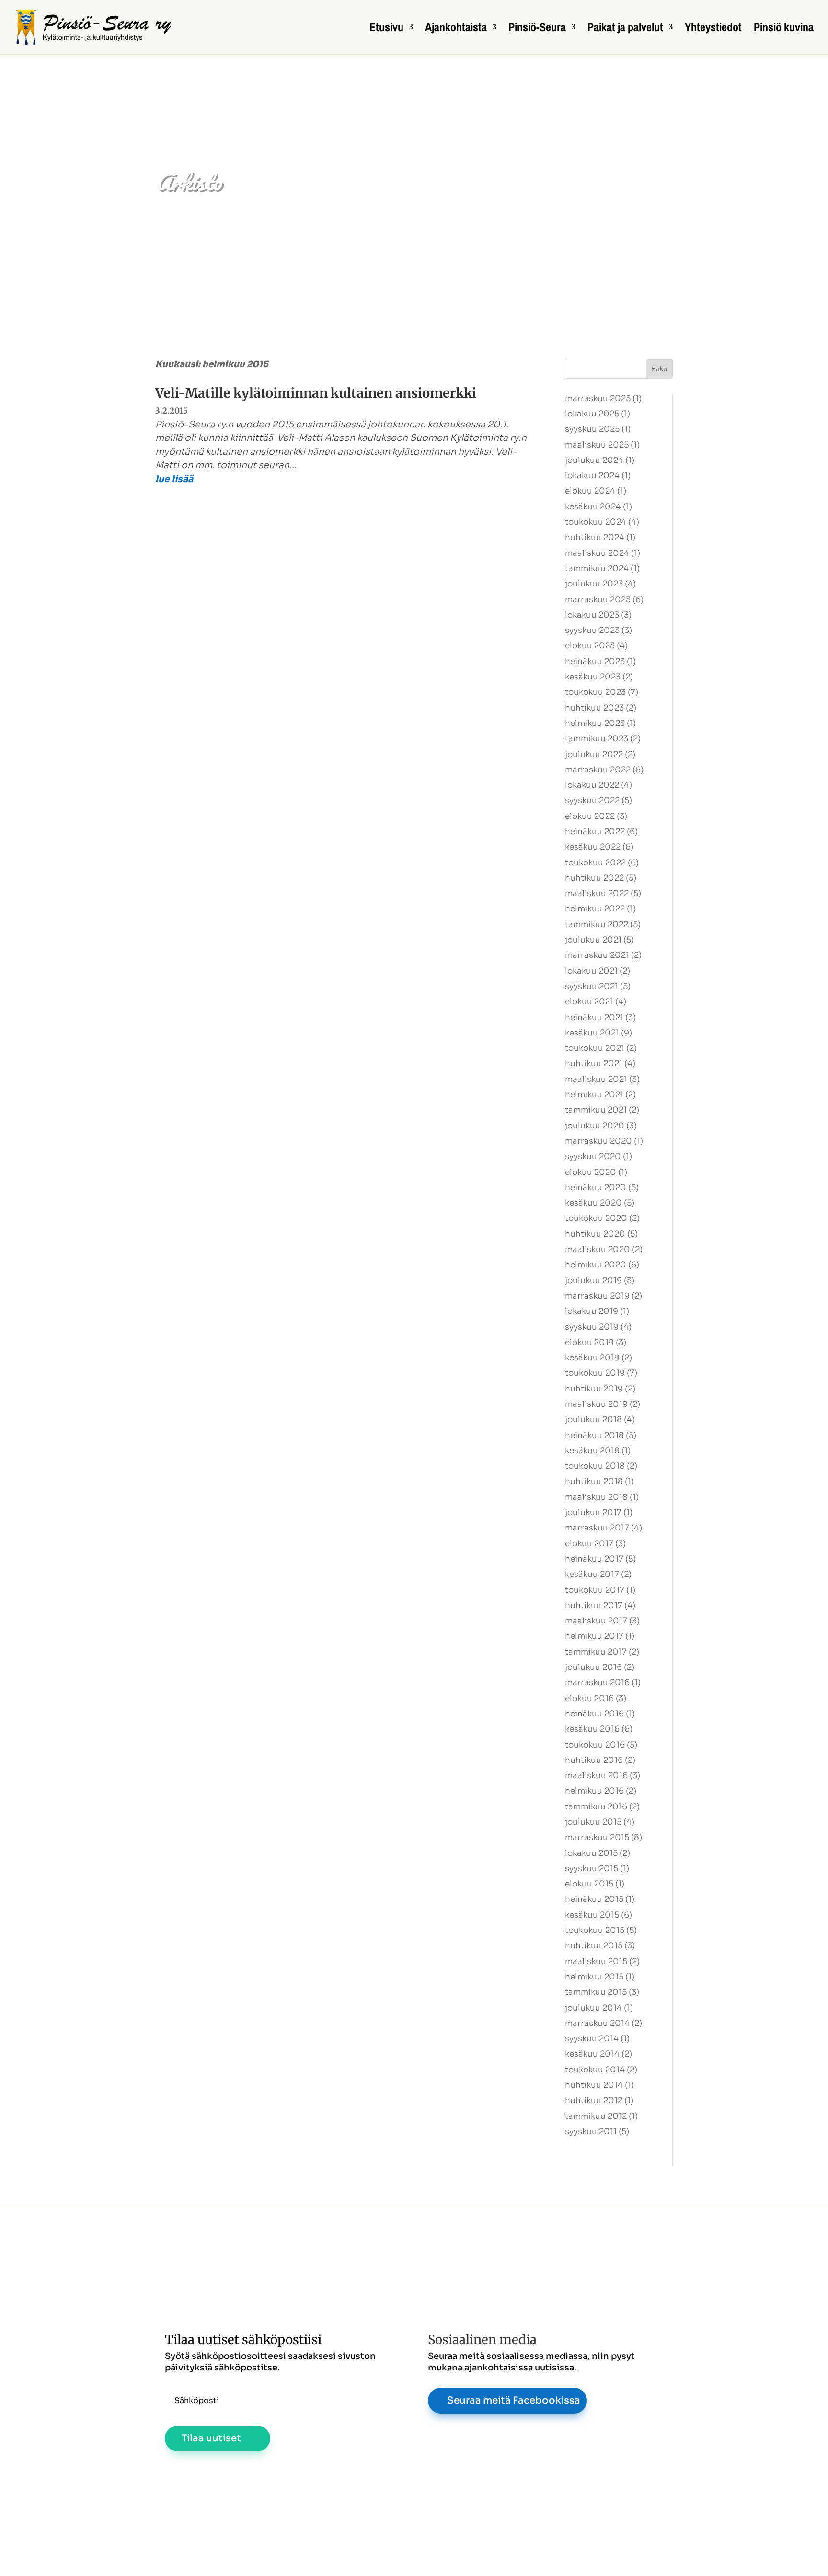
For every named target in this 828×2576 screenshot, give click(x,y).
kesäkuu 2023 (593, 677)
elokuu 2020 (591, 1172)
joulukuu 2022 (594, 754)
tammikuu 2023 (597, 739)
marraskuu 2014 (597, 2023)
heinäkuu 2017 (594, 1559)
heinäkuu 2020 (596, 1188)
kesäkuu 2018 (592, 1451)
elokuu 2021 (589, 1002)
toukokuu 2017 (595, 1590)
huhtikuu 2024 (595, 537)
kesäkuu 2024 (593, 507)
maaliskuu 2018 (596, 1497)
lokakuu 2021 (591, 971)
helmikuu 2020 (596, 1265)
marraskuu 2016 (597, 1683)
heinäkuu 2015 (594, 1899)
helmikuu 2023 (595, 723)
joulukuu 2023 (594, 584)
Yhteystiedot (713, 29)
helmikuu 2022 (595, 909)
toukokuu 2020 (596, 1218)
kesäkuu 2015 (592, 1915)
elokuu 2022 (590, 816)
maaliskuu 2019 (596, 1404)
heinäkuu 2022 (595, 832)
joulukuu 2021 (593, 940)
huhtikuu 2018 (594, 1481)
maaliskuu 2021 (596, 1079)
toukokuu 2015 (595, 1930)
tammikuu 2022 (597, 925)
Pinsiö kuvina (784, 29)
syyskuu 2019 (592, 1327)
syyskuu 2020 (593, 1156)
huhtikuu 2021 (594, 1064)
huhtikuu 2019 (594, 1389)
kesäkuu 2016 (592, 1729)
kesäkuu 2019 (592, 1358)
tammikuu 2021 (596, 1110)
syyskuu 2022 (592, 800)
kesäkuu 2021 (592, 1033)
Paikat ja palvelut (625, 29)
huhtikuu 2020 (595, 1234)
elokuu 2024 (590, 491)
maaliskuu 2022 (597, 893)
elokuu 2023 (590, 646)
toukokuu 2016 (595, 1745)
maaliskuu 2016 (596, 1776)
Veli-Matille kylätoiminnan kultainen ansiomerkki (316, 393)
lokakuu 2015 (591, 1853)
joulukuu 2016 (593, 1667)
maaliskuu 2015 (596, 1961)
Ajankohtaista (456, 29)
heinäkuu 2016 (594, 1714)
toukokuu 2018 (595, 1466)
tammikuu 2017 (596, 1652)
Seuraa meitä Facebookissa (514, 2400)
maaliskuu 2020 (598, 1249)
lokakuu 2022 (592, 785)
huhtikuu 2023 (594, 708)
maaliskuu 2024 (597, 553)
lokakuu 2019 (592, 1311)
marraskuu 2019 (597, 1296)
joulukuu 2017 (593, 1512)
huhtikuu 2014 (594, 2085)
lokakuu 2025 (592, 414)
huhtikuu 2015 (594, 1946)
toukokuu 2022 (595, 863)
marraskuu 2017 (597, 1528)
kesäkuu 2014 (592, 2054)
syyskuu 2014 (592, 2039)
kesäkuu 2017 (592, 1574)
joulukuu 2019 (593, 1281)
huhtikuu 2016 (594, 1760)
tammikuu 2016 (596, 1807)
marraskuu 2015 (597, 1837)
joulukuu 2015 (593, 1822)
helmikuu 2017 (594, 1636)
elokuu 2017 (589, 1544)
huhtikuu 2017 (594, 1605)
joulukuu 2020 (595, 1126)
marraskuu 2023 (598, 600)
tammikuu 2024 (597, 569)
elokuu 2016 (589, 1698)
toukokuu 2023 (595, 692)
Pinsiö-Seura (537, 29)
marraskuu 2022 (598, 770)
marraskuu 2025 (598, 398)
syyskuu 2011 (591, 2132)
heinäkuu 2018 (594, 1435)
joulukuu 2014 (593, 2008)
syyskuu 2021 (592, 986)
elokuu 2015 (589, 1884)
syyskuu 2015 (592, 1869)
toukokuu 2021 (595, 1048)
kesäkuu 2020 (593, 1203)
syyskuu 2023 (592, 630)
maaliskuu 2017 (596, 1621)
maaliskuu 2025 (597, 445)
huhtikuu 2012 (594, 2100)
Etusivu (386, 29)
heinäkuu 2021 (594, 1018)
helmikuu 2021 (594, 1095)
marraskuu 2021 (597, 955)
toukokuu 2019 (595, 1373)
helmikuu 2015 (594, 1977)
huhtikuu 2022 (594, 878)
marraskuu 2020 (598, 1141)
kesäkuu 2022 (593, 847)
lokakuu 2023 (592, 615)
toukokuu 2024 (596, 522)
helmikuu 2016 (594, 1791)
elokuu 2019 (589, 1342)
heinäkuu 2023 (595, 661)
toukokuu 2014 (595, 2070)
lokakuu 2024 (592, 476)
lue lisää (174, 479)
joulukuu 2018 (593, 1420)
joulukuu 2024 (594, 460)
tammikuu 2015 (596, 1992)
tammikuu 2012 (596, 2116)
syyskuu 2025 (592, 429)
